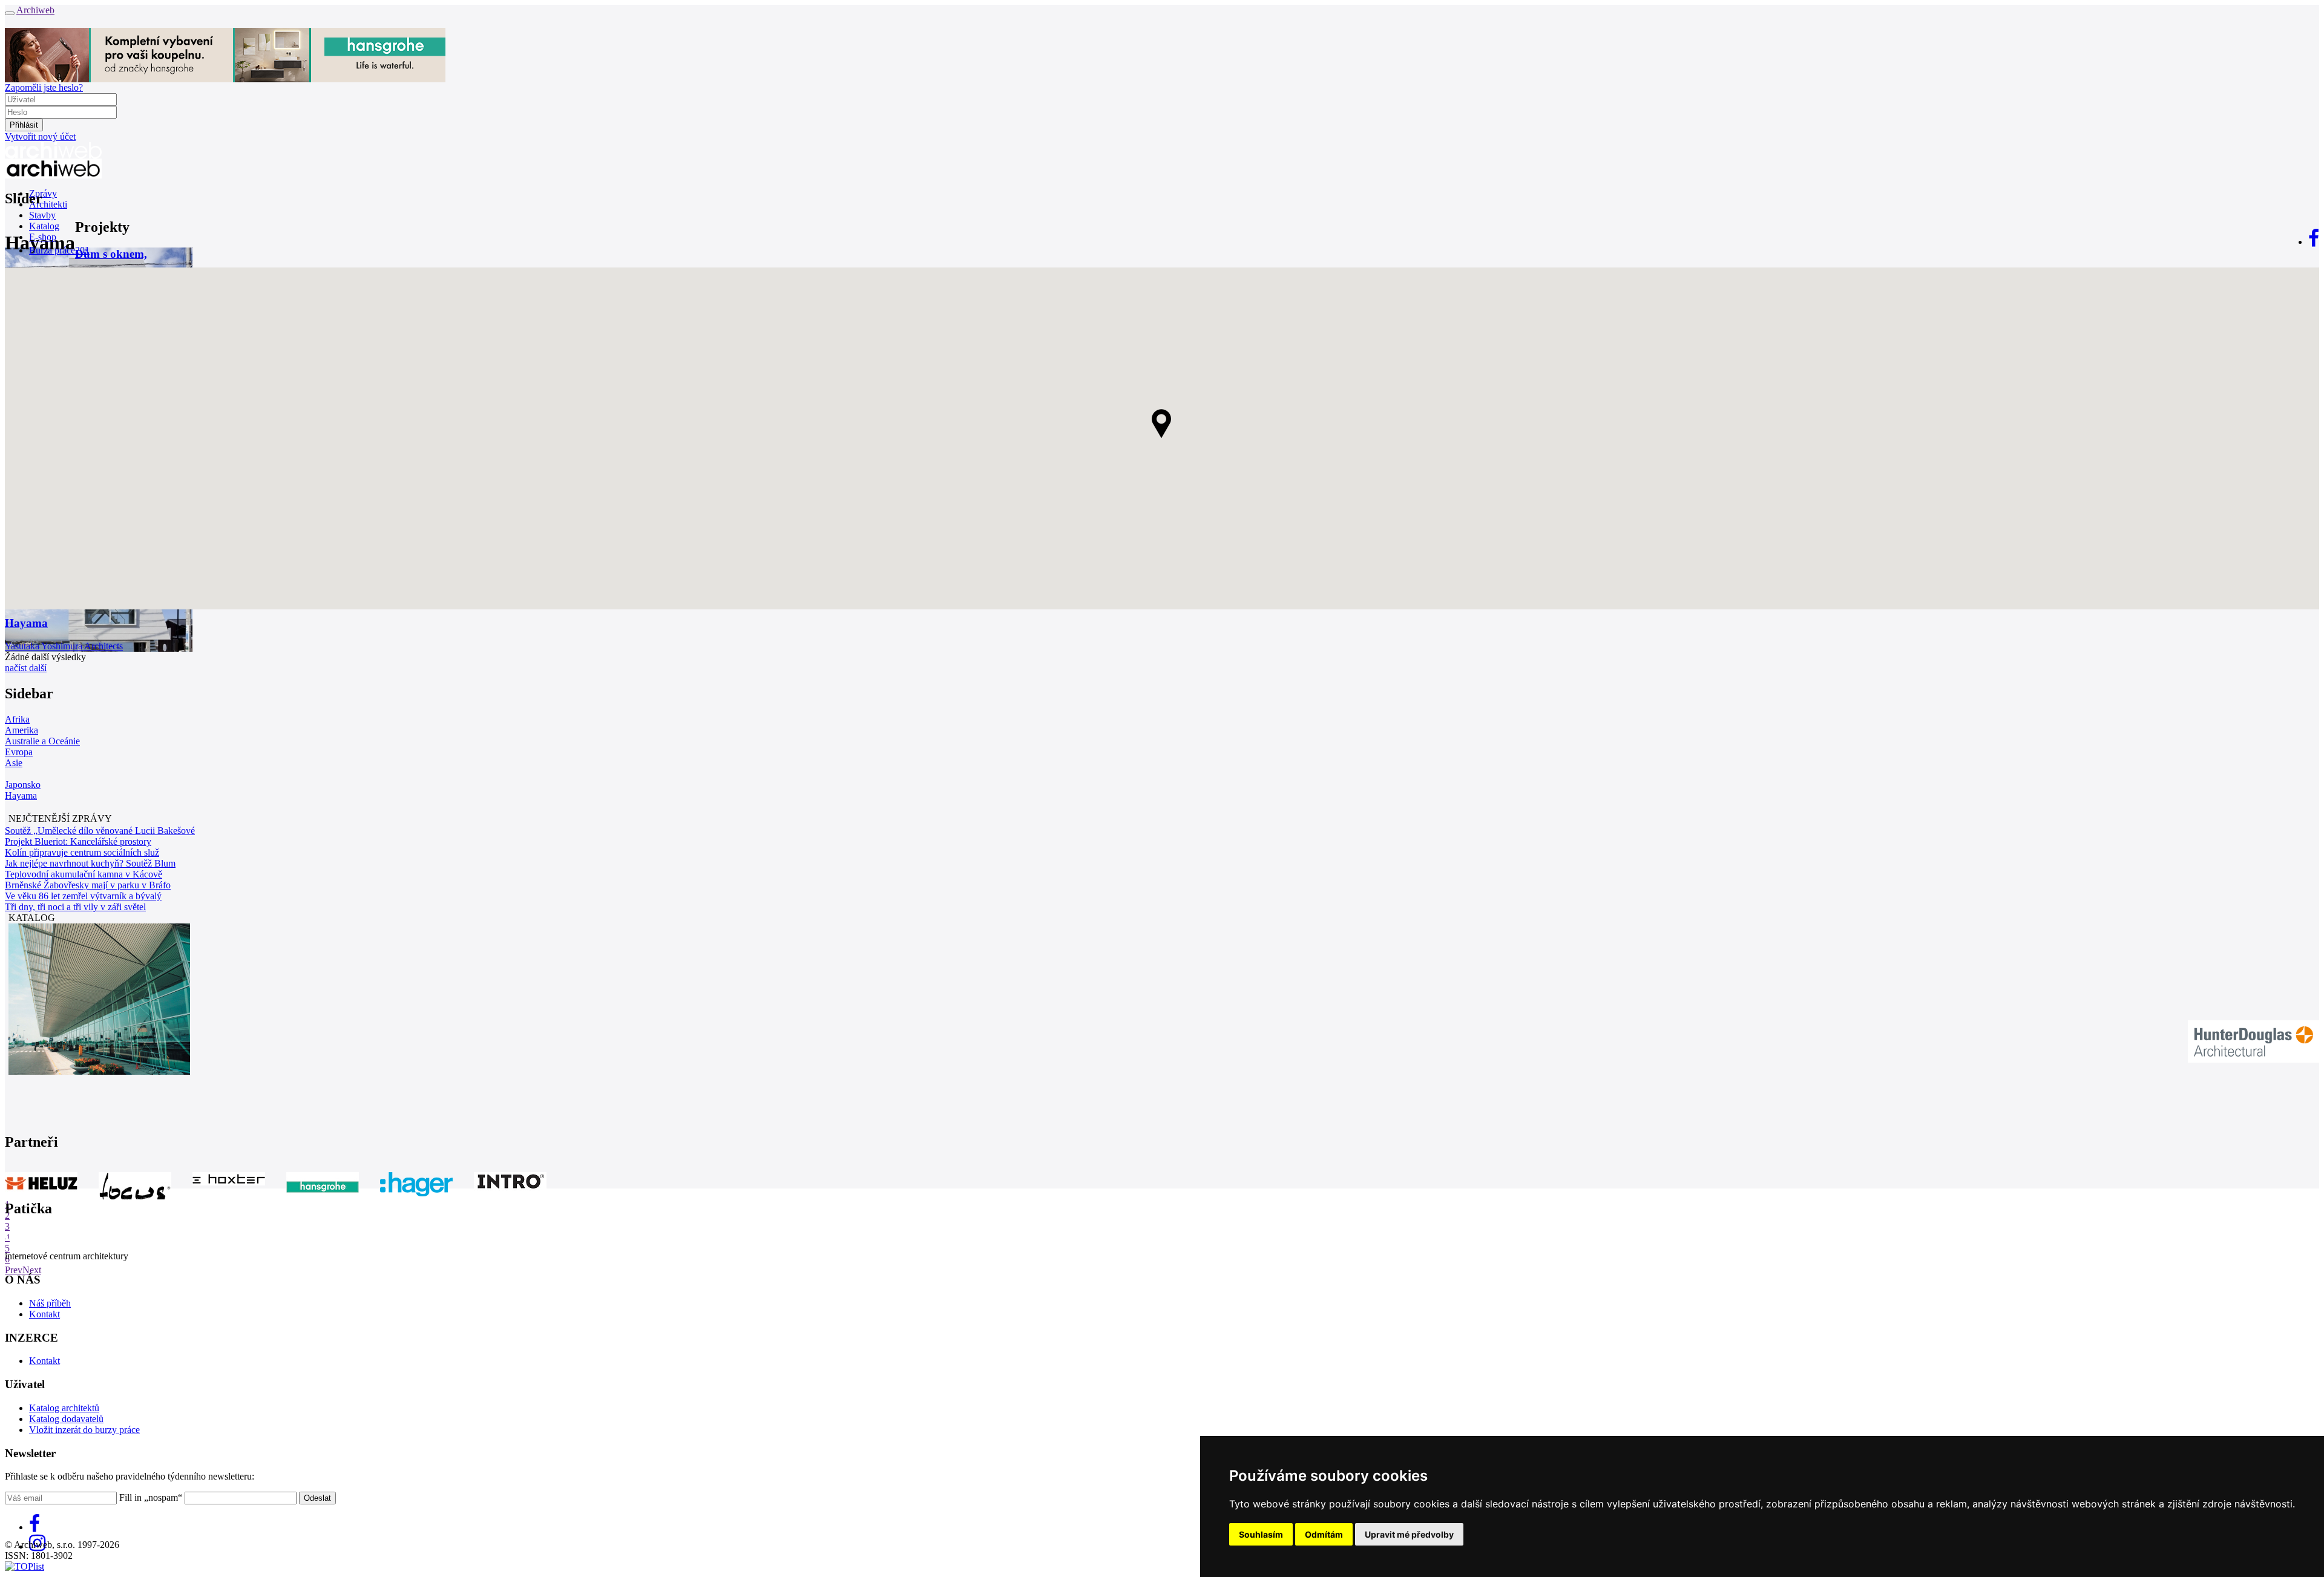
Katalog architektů (64, 1408)
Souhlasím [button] (1261, 1534)
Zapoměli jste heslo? (44, 87)
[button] (1162, 424)
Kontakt (44, 1314)
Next (32, 1270)
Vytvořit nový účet (40, 136)
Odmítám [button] (1324, 1534)
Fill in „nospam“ (151, 1497)
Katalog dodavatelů (66, 1419)
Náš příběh (50, 1303)
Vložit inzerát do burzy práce (84, 1430)
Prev (14, 1270)
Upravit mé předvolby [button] (1409, 1534)
